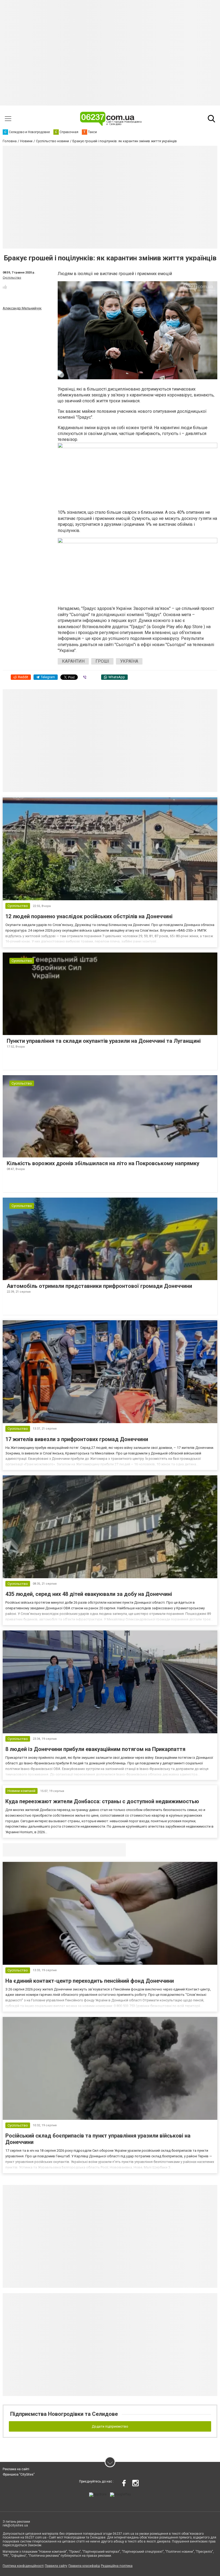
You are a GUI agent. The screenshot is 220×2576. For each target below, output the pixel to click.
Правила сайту (56, 2566)
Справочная (87, 1850)
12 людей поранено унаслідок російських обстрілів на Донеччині (89, 916)
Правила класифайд (84, 2566)
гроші (102, 661)
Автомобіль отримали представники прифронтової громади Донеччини (99, 1286)
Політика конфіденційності (23, 2566)
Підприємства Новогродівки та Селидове (64, 2414)
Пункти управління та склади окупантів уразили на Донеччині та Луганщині (104, 1041)
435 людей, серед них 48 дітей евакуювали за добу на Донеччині (89, 1594)
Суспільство (12, 278)
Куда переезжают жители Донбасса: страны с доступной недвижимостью (102, 1801)
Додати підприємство (110, 2426)
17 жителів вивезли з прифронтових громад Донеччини (77, 1439)
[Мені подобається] (5, 287)
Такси (118, 1850)
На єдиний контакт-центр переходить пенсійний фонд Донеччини (90, 1981)
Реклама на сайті (16, 2469)
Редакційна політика (117, 2566)
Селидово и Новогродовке (38, 1850)
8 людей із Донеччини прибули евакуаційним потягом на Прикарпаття (95, 1749)
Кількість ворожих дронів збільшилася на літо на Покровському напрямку (103, 1163)
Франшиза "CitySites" (19, 2474)
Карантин (73, 661)
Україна (129, 661)
